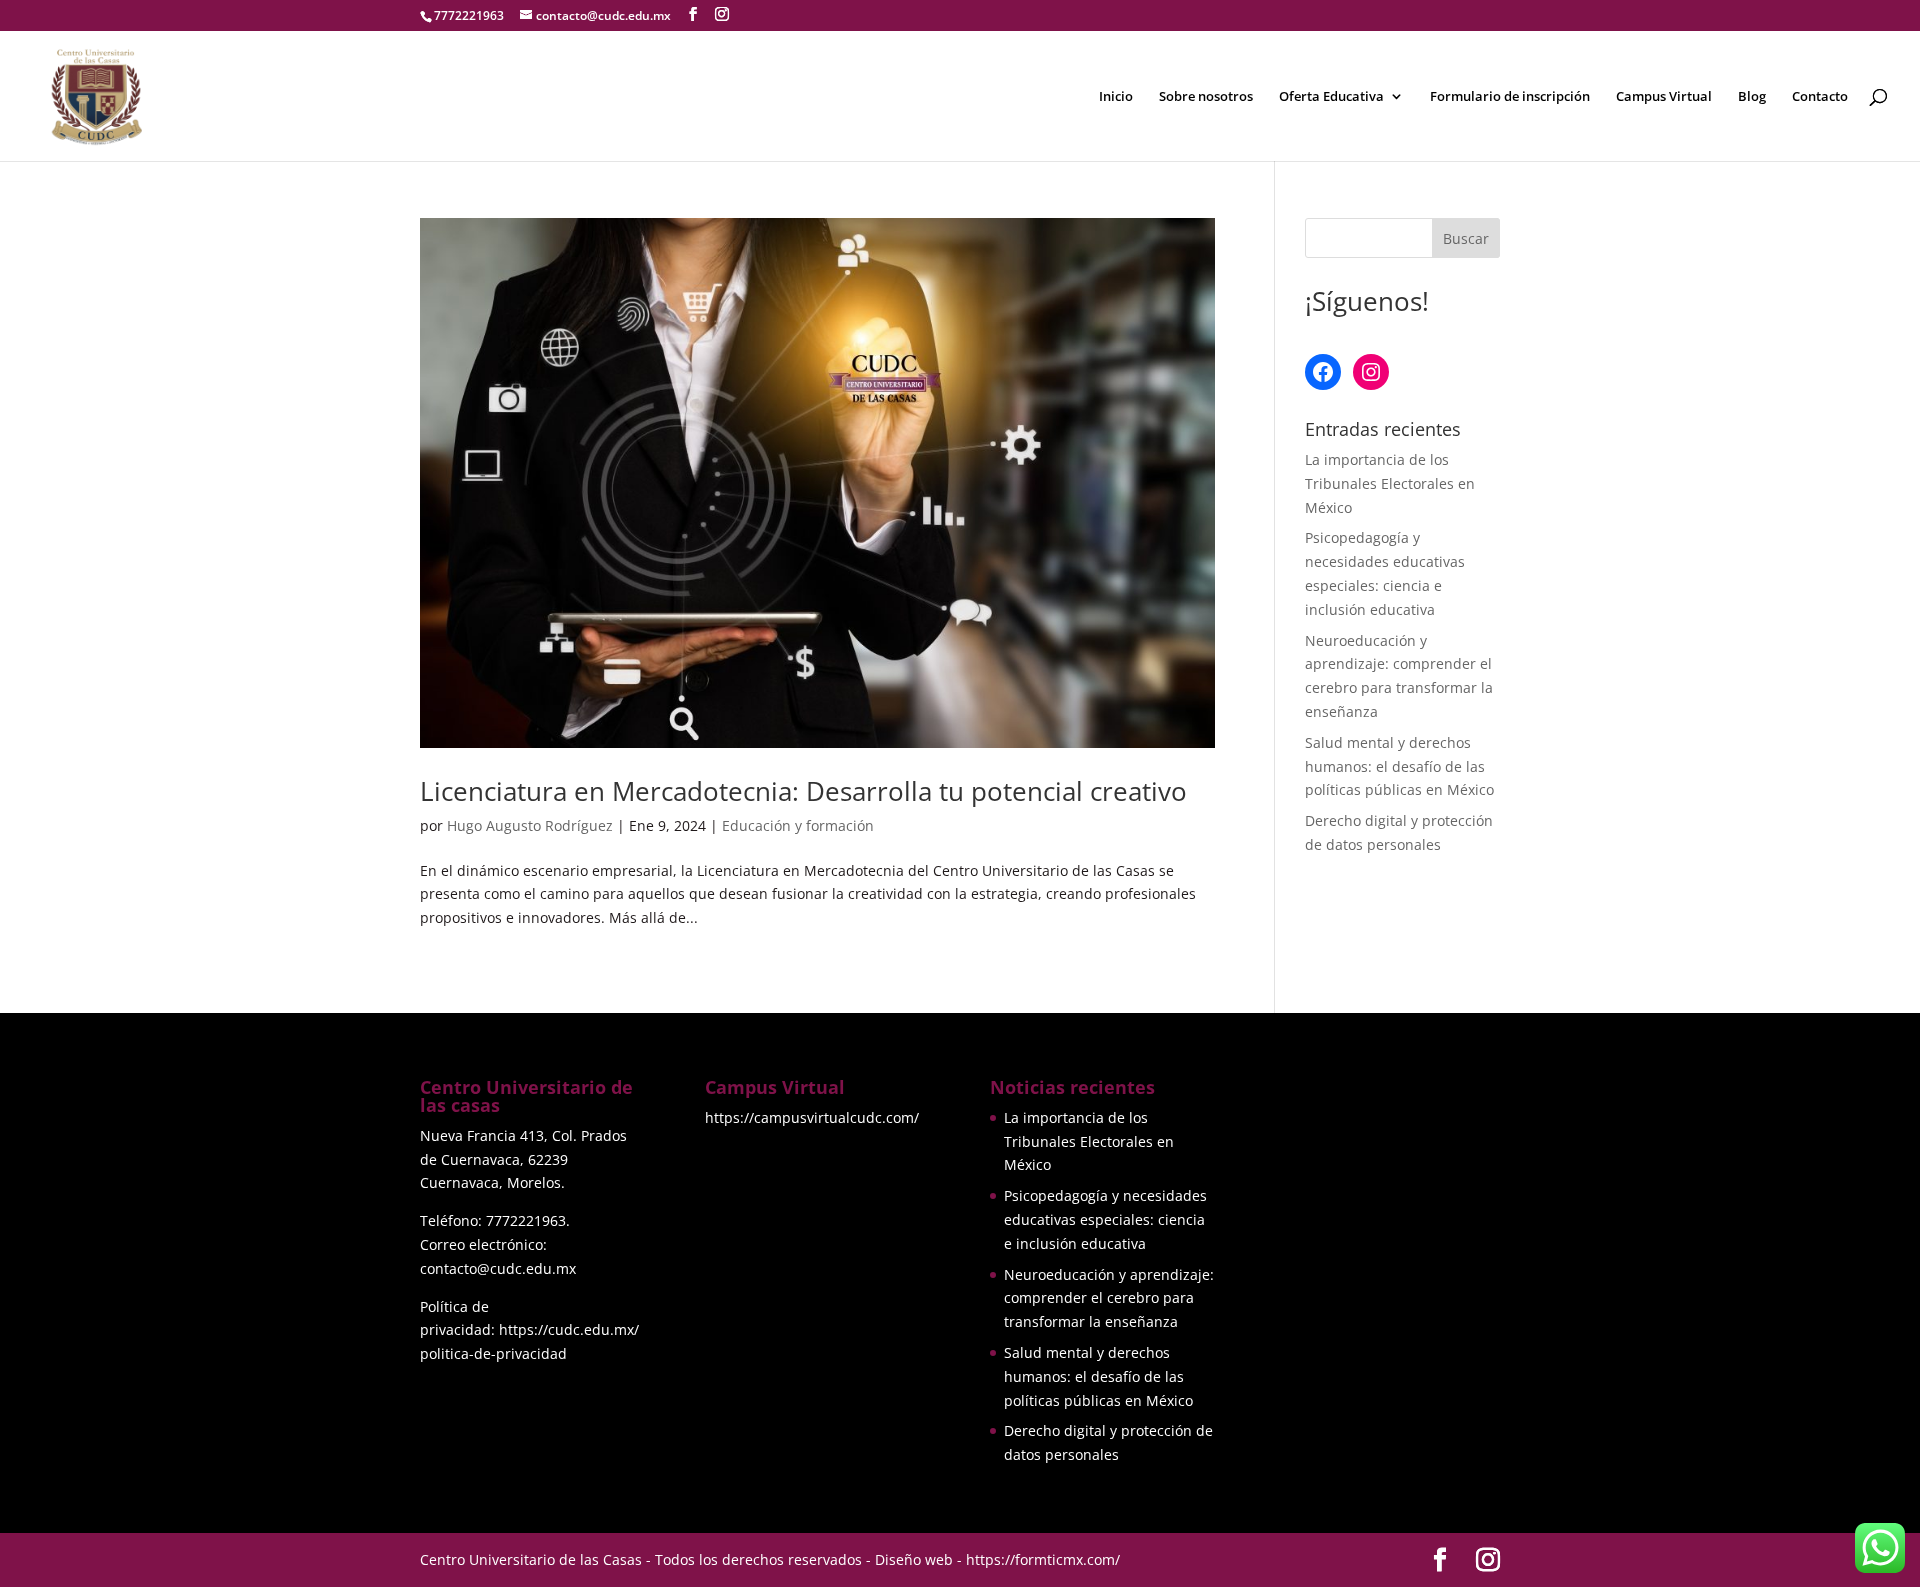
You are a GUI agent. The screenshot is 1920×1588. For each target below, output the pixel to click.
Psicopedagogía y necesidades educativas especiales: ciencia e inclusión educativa (1105, 1219)
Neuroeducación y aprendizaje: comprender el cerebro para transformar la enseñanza (1109, 1298)
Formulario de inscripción (1510, 97)
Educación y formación (798, 825)
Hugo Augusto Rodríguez (530, 825)
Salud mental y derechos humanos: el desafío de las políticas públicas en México (1399, 766)
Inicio (1116, 97)
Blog (1752, 97)
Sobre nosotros (1206, 97)
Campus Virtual (1664, 97)
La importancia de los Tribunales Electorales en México (1390, 483)
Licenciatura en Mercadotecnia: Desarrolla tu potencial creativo (803, 791)
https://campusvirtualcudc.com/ (812, 1117)
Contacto (1820, 97)
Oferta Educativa (1331, 97)
